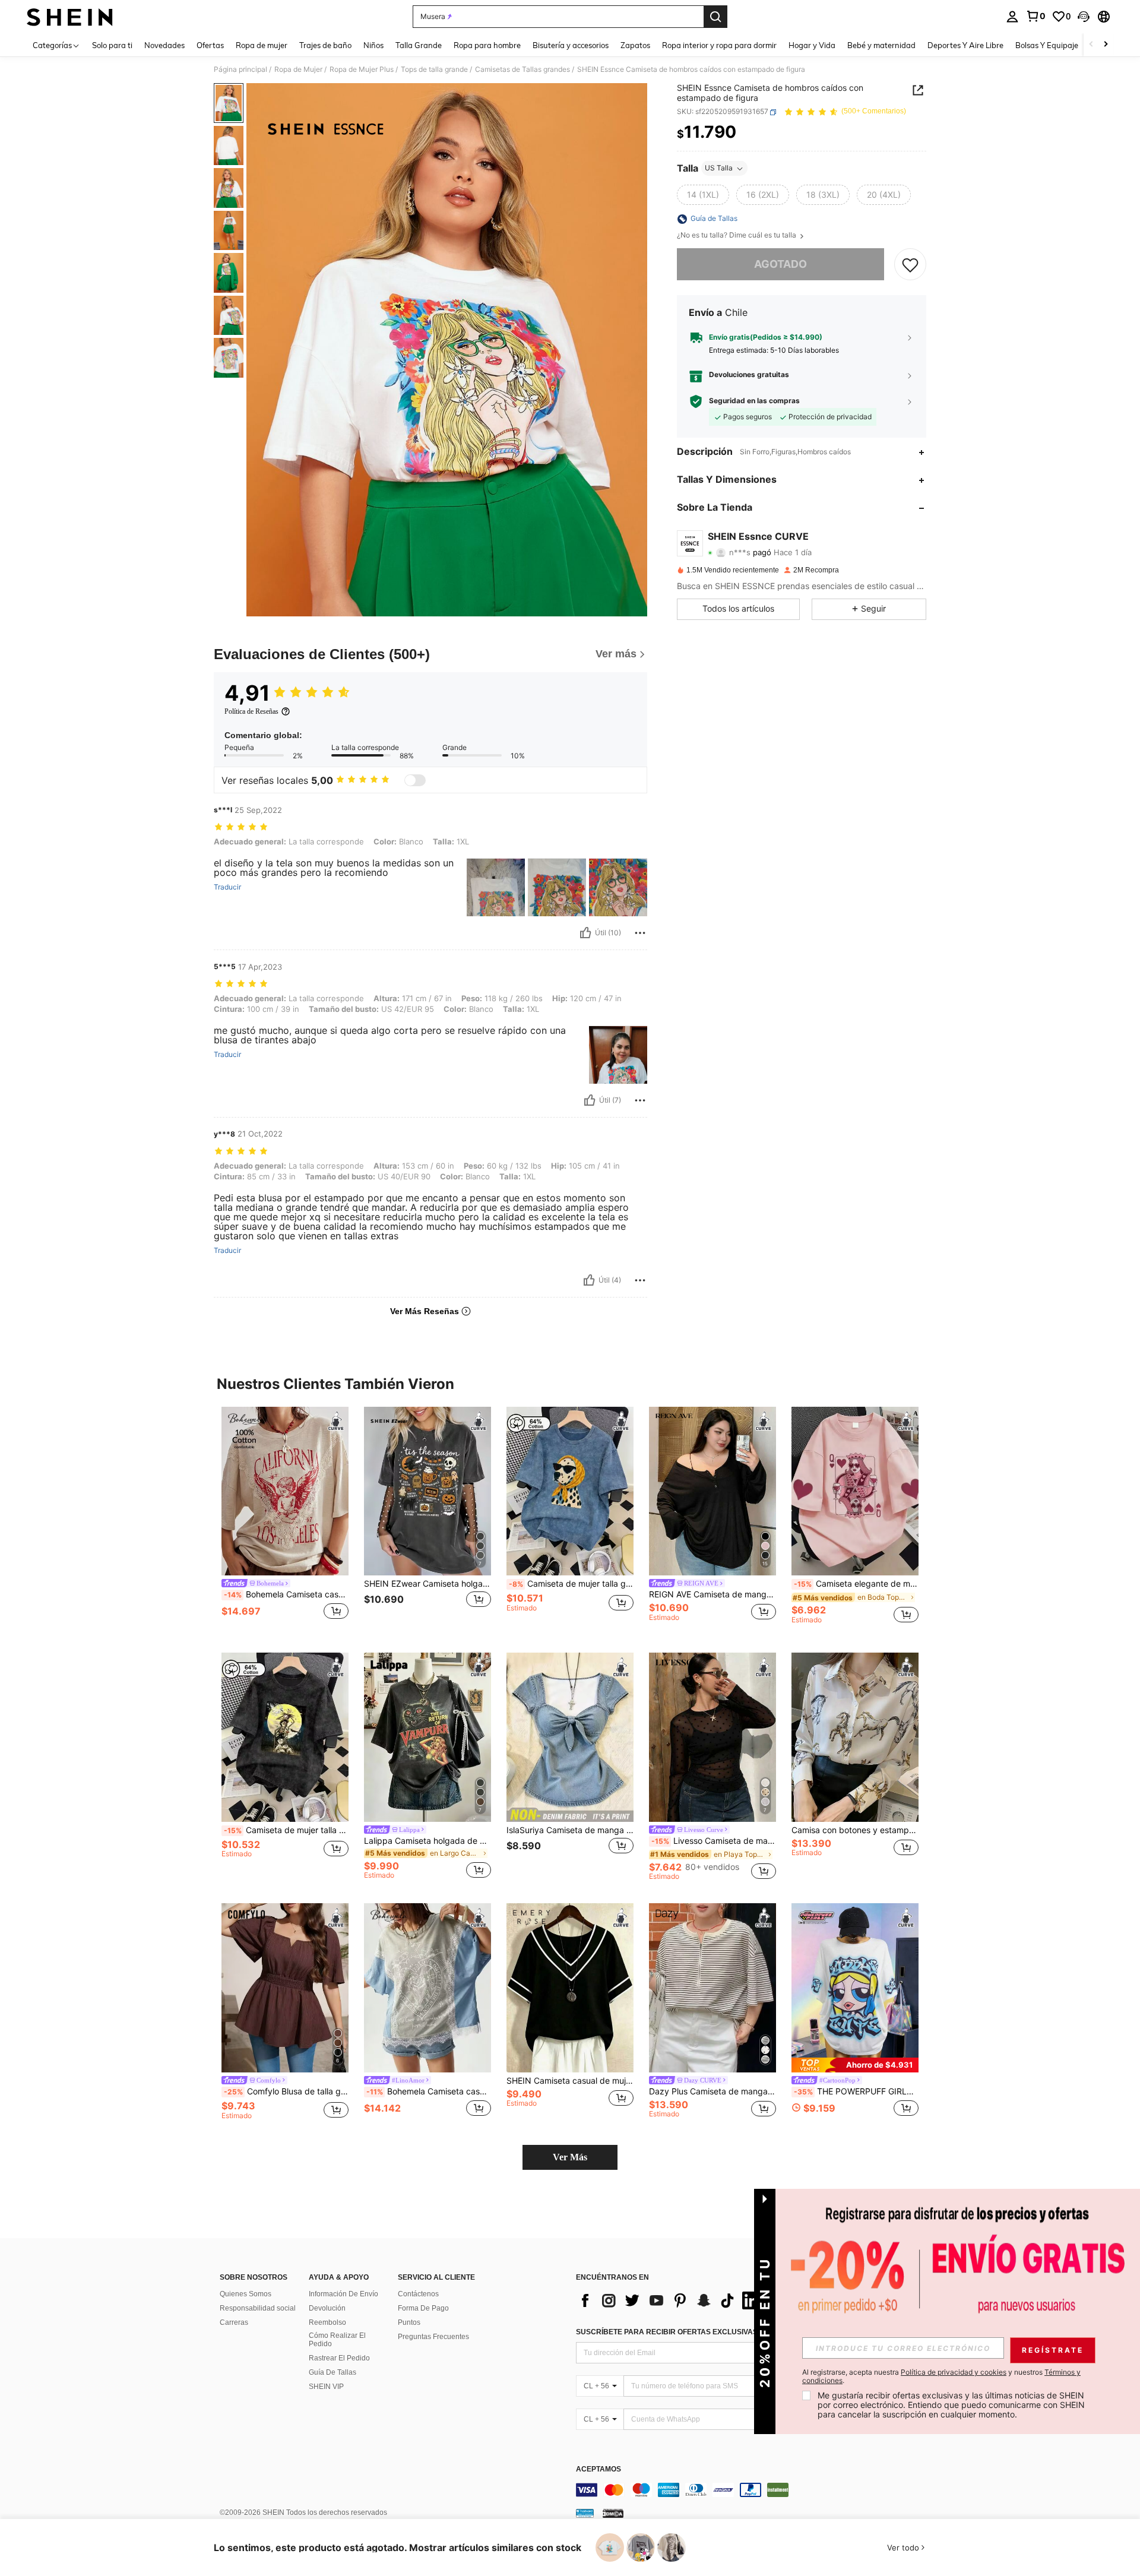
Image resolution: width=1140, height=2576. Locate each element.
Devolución (327, 2308)
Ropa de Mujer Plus (362, 69)
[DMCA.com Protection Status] (613, 2513)
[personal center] (1012, 17)
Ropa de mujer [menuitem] (262, 45)
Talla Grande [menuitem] (419, 45)
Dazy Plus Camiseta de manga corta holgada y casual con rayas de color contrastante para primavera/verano (712, 2091)
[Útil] (585, 933)
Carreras (234, 2322)
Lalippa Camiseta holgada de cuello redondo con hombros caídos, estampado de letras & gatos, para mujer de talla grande (427, 1841)
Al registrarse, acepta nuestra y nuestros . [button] (941, 2376)
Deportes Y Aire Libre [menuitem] (965, 45)
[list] (671, 2300)
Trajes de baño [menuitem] (325, 45)
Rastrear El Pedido (339, 2358)
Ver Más (570, 2157)
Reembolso (327, 2322)
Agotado (780, 265)
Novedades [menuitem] (164, 45)
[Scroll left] (1091, 45)
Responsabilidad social (258, 2308)
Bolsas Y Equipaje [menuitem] (1047, 45)
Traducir (227, 887)
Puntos (409, 2322)
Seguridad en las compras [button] (754, 401)
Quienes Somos (246, 2294)
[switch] (415, 780)
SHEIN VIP (326, 2387)
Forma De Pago (423, 2308)
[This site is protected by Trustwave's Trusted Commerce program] (585, 2513)
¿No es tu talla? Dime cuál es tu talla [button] (737, 236)
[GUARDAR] (910, 265)
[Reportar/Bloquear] (640, 933)
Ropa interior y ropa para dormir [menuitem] (719, 45)
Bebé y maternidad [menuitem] (881, 45)
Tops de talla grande (434, 69)
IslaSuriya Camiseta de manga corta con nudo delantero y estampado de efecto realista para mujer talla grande (570, 1830)
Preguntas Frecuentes (433, 2337)
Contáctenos (418, 2294)
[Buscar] (715, 17)
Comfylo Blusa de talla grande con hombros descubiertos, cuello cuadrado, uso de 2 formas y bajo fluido (286, 2091)
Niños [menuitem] (373, 45)
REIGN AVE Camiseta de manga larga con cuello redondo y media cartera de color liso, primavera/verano (712, 1594)
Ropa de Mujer (298, 69)
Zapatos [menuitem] (635, 45)
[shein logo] (70, 17)
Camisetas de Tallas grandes (522, 69)
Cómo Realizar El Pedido (337, 2340)
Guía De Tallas (332, 2372)
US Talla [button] (719, 168)
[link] (1035, 16)
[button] (1084, 17)
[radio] (703, 195)
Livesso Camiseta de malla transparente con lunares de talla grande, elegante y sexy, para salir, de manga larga (714, 1841)
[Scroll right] (1106, 45)
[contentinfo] (754, 2490)
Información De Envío (343, 2294)
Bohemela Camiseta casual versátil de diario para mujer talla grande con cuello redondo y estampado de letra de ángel (286, 1594)
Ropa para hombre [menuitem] (487, 45)
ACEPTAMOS (598, 2469)
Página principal (240, 69)
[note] (855, 2065)
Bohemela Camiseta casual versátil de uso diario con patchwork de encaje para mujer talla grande (429, 2091)
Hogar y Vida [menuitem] (812, 45)
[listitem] (285, 1520)
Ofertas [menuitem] (210, 45)
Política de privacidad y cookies (954, 2372)
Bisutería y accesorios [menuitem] (571, 45)
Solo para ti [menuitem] (112, 45)
